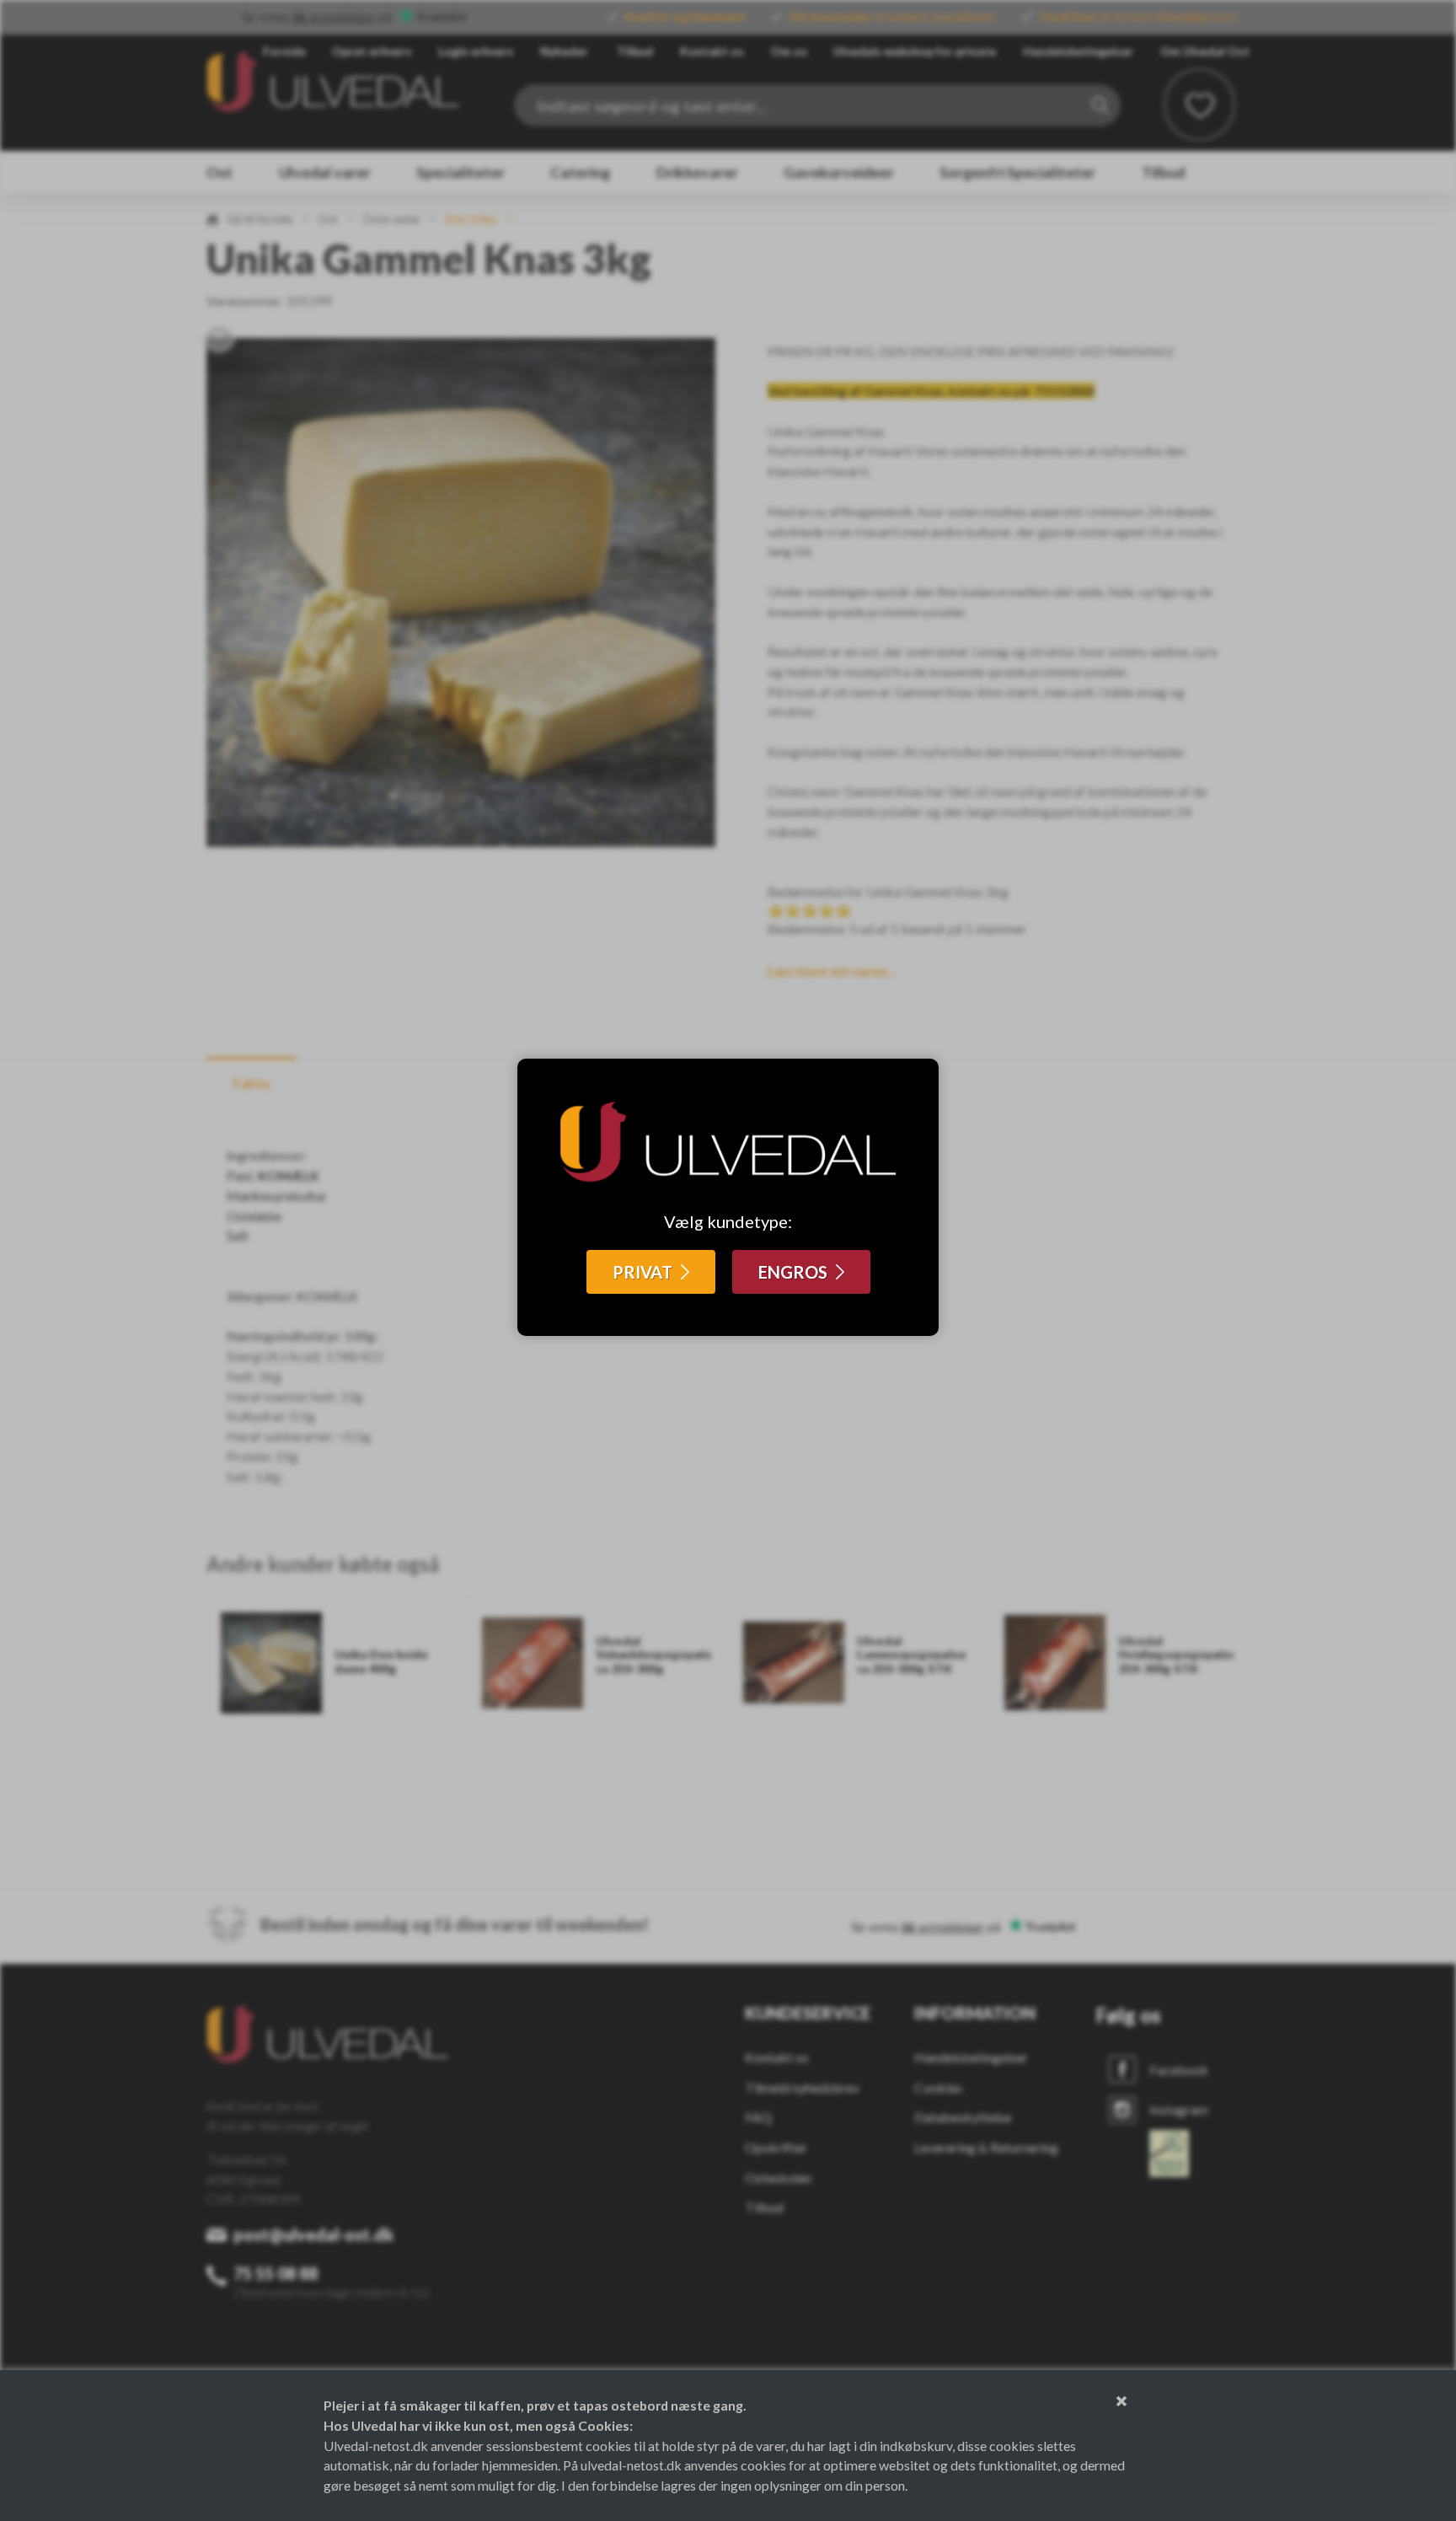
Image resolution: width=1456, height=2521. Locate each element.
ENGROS (793, 1272)
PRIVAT (642, 1272)
